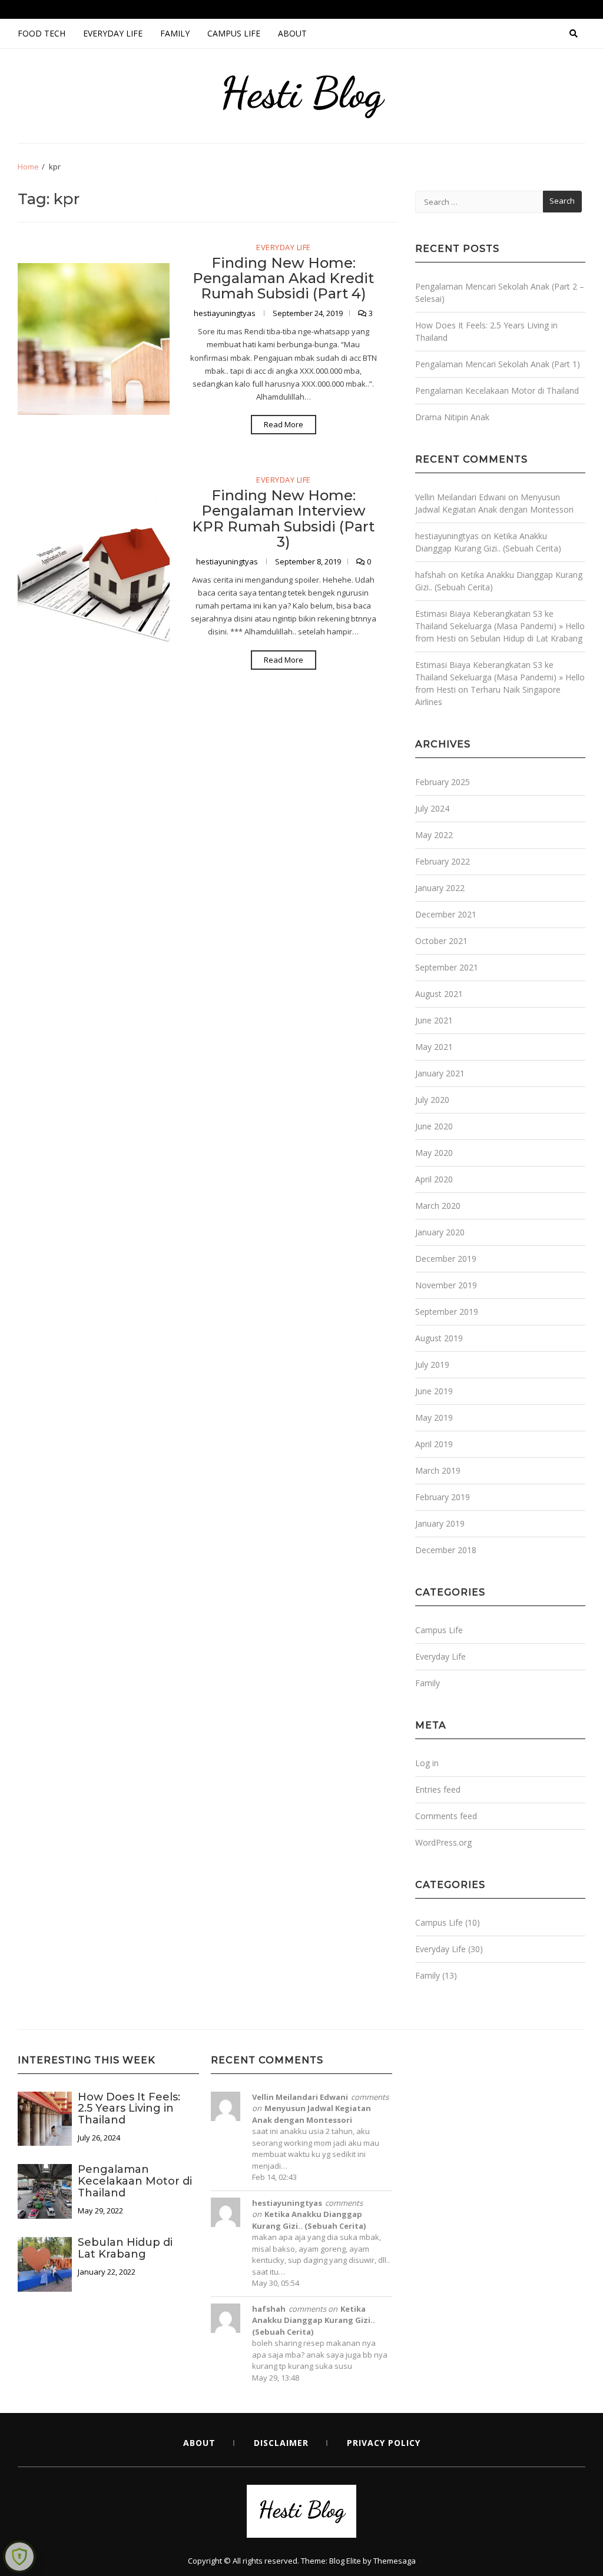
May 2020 (434, 1153)
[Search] (574, 34)
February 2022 (443, 861)
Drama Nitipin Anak (452, 417)
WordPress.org (443, 1842)
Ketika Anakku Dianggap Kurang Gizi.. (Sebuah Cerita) (309, 2220)
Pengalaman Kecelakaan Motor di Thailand (497, 390)
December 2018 (446, 1550)
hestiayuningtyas (226, 313)
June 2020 (434, 1126)
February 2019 (443, 1497)
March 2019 (438, 1470)
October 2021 (441, 941)
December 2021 (446, 914)
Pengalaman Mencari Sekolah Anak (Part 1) (498, 364)
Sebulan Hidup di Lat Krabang (526, 638)
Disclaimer (281, 2443)
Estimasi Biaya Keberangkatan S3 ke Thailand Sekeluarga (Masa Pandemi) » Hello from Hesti (500, 626)
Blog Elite (345, 2561)
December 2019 (446, 1259)
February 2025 (443, 782)
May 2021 (434, 1047)
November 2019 (446, 1285)
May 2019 (434, 1417)
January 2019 (440, 1523)
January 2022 (440, 888)
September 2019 (447, 1312)
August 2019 (439, 1338)
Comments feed (446, 1816)
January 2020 (440, 1232)
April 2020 (434, 1179)
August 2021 (439, 994)
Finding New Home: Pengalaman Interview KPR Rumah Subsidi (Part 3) (283, 518)
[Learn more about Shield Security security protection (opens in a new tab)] (19, 2557)
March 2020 (438, 1206)
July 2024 (432, 808)
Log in (427, 1763)
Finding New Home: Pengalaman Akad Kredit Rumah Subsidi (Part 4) (283, 278)
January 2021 (440, 1073)
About (292, 33)
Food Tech (42, 33)
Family (175, 33)
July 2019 (432, 1365)
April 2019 (434, 1444)
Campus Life (234, 33)
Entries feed (438, 1789)
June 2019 (434, 1391)
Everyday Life (113, 33)
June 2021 (434, 1020)
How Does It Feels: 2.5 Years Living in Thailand (129, 2109)
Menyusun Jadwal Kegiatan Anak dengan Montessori (312, 2114)
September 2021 (447, 967)
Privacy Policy (384, 2443)
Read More (284, 424)
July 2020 (432, 1100)
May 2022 (434, 835)
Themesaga (395, 2561)
